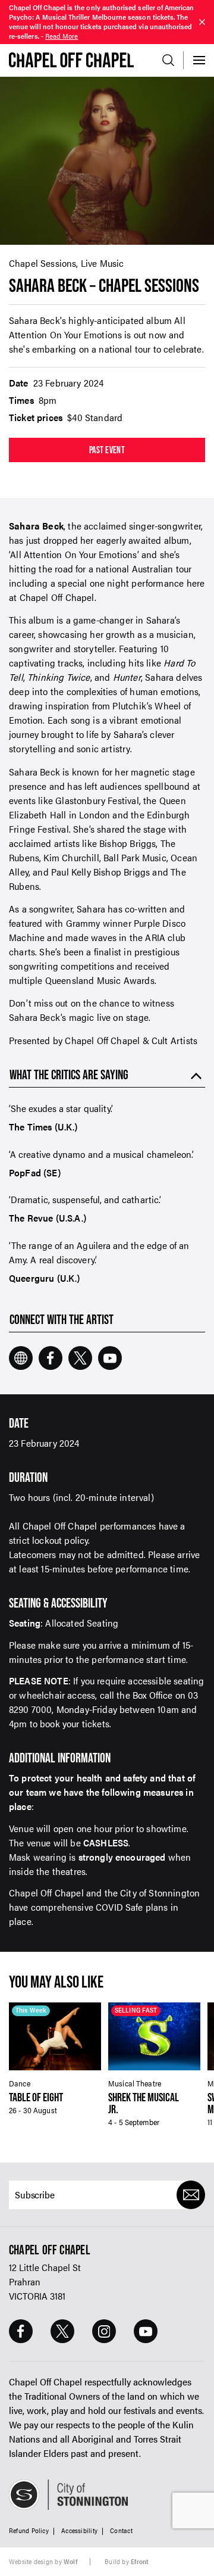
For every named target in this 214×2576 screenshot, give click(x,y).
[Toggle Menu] (199, 60)
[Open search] (168, 60)
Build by (127, 2561)
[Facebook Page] (21, 2331)
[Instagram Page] (104, 2331)
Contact (121, 2530)
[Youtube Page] (146, 2331)
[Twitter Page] (62, 2331)
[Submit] (191, 2195)
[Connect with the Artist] (21, 1358)
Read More (62, 36)
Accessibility (79, 2530)
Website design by (43, 2561)
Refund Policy (29, 2530)
